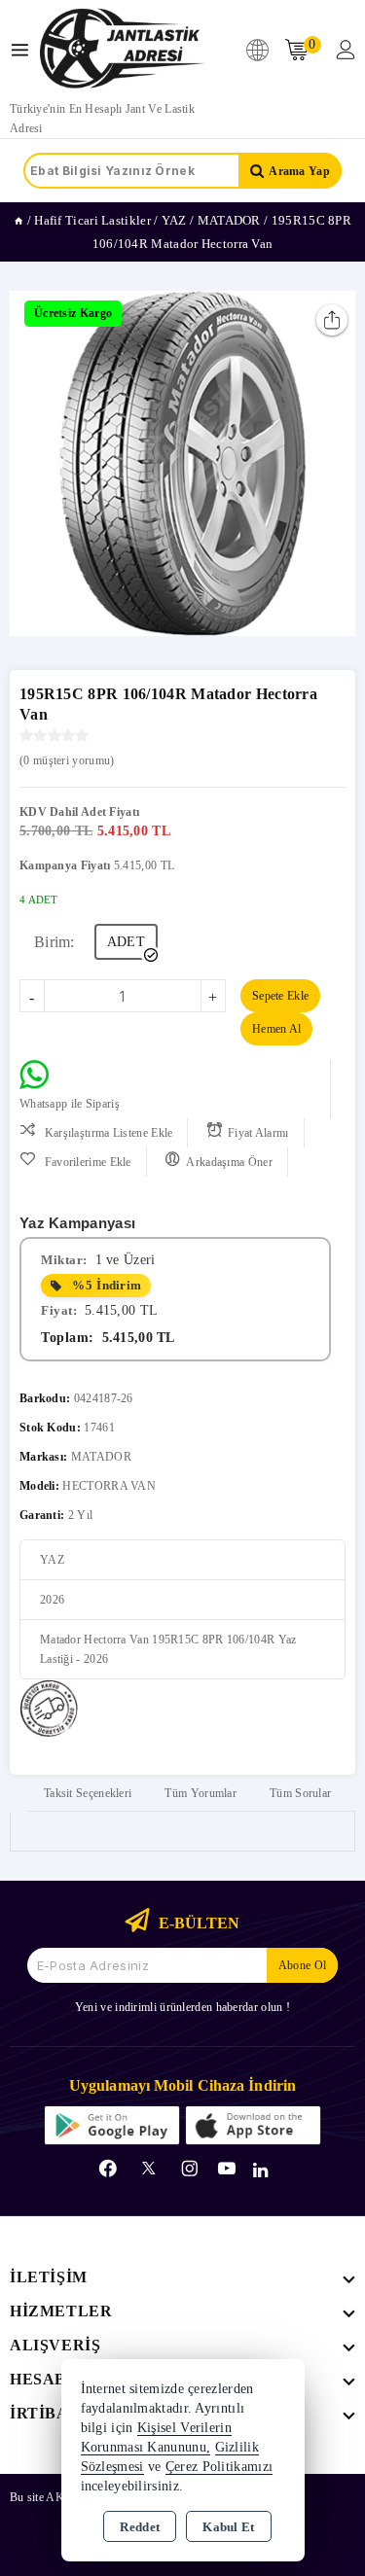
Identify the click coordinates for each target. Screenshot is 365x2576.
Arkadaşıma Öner (229, 1162)
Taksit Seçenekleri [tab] (88, 1793)
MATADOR (101, 1457)
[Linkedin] (260, 2170)
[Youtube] (227, 2169)
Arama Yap (299, 171)
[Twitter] (148, 2168)
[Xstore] (123, 50)
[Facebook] (108, 2169)
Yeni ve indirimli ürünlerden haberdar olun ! (182, 2007)
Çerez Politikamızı (219, 2467)
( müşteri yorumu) (67, 760)
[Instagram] (190, 2169)
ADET (126, 942)
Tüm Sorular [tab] (300, 1793)
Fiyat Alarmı (258, 1133)
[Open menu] (25, 50)
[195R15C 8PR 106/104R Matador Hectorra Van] (182, 463)
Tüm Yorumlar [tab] (201, 1793)
